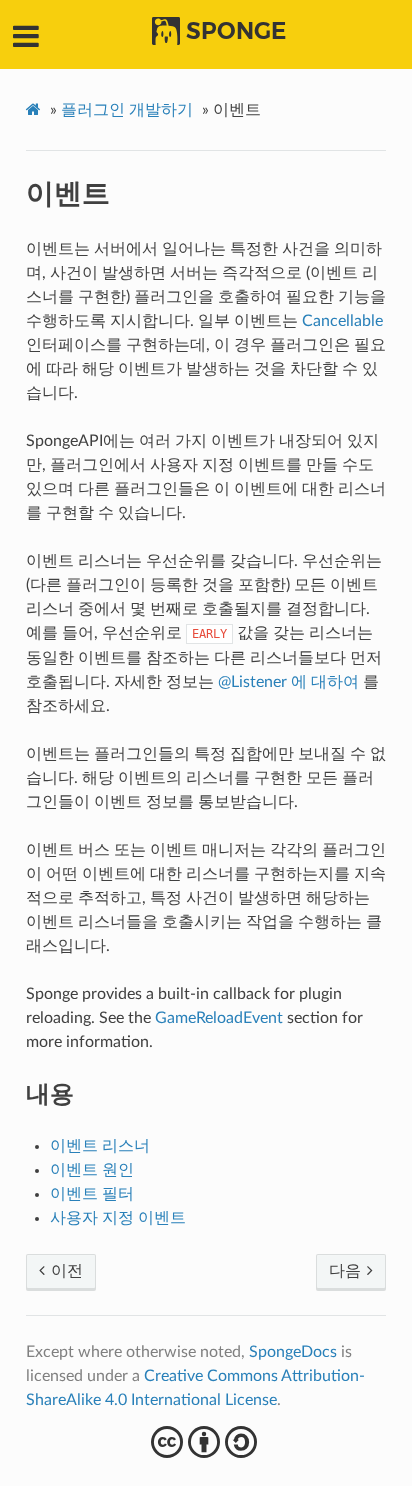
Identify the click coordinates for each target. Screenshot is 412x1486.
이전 (65, 1271)
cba (206, 1442)
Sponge (236, 31)
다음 (347, 1271)
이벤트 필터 (92, 1194)
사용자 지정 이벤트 (118, 1218)
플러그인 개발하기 (127, 110)
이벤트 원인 (92, 1170)
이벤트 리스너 (100, 1146)
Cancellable (342, 321)
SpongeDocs (293, 1352)
